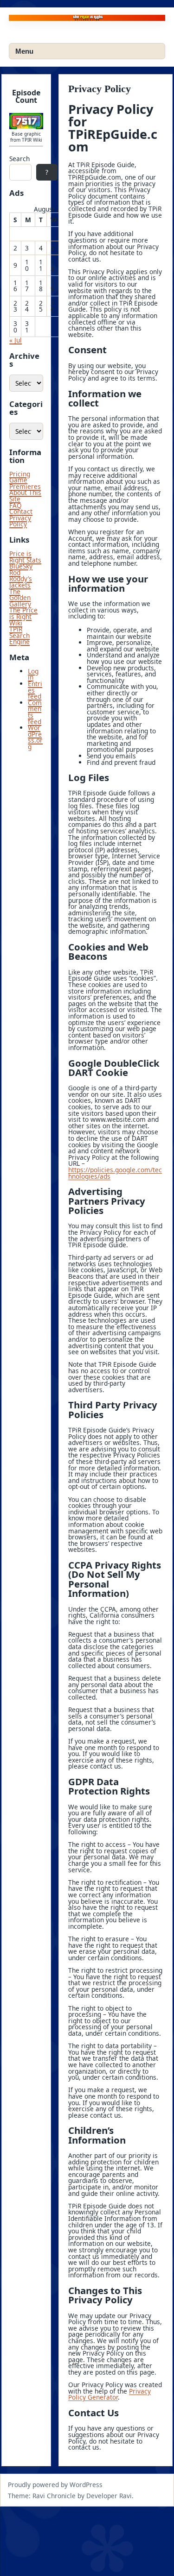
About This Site (25, 496)
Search (19, 159)
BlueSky (21, 566)
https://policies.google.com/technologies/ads (115, 1173)
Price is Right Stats (25, 557)
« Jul (16, 340)
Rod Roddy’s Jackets (21, 579)
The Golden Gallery (20, 598)
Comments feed (35, 712)
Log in (33, 674)
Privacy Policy (20, 521)
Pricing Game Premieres (25, 480)
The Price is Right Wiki (23, 616)
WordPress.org (35, 737)
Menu (24, 51)
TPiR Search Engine (19, 635)
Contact (21, 511)
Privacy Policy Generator (110, 2394)
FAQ (16, 505)
